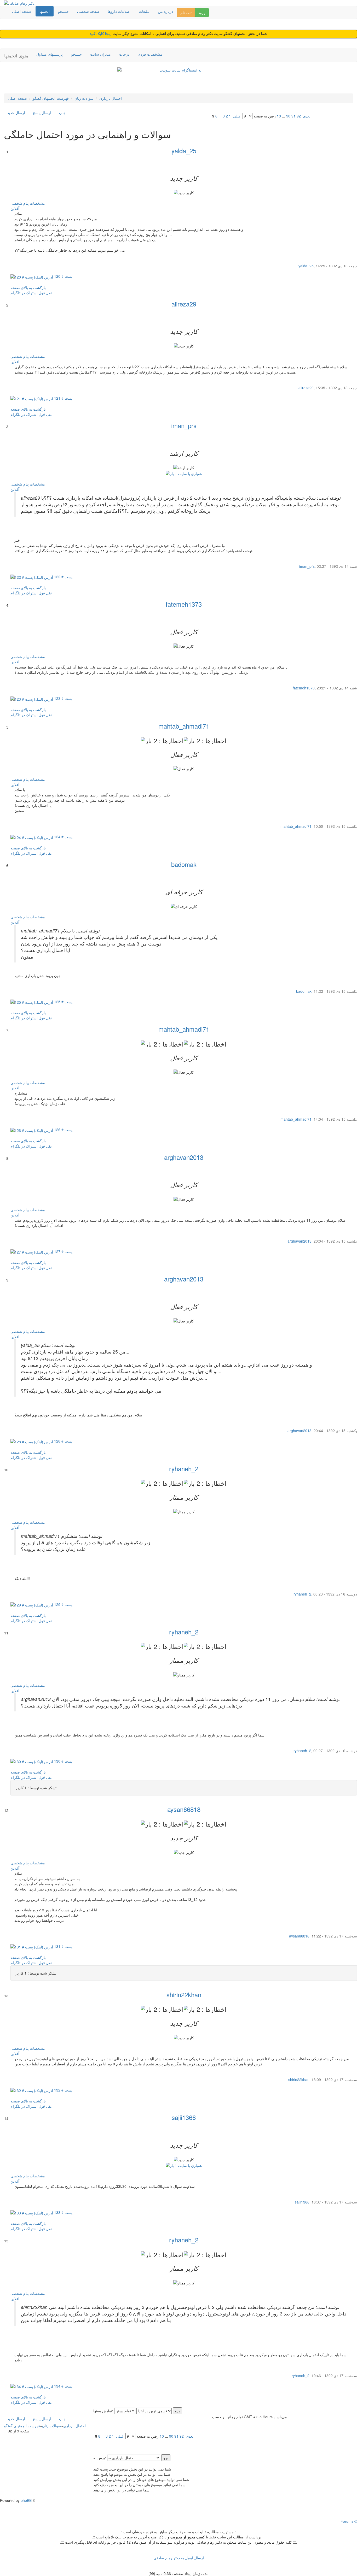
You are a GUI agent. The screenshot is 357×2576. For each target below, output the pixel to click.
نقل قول (45, 293)
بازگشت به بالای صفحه (28, 287)
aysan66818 (184, 1809)
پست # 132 (63, 2090)
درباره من (165, 11)
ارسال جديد (16, 113)
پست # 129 (63, 1604)
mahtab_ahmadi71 (184, 726)
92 (299, 116)
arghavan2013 (184, 1157)
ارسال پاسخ (42, 113)
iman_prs (184, 425)
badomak (184, 864)
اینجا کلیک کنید (101, 34)
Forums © (349, 2521)
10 (279, 116)
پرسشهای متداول (50, 54)
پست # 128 (63, 1441)
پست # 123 (63, 698)
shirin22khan (184, 1995)
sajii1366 (184, 2117)
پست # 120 (63, 276)
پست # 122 (63, 577)
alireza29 (184, 304)
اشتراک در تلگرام (24, 293)
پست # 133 (63, 2212)
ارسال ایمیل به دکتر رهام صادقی (179, 2558)
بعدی (307, 116)
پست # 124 (63, 837)
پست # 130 (63, 1761)
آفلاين (15, 208)
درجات (124, 54)
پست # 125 (63, 1002)
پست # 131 (63, 1946)
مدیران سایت (100, 54)
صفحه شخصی (88, 11)
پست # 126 (63, 1130)
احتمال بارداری (111, 98)
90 (288, 116)
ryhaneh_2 (184, 1469)
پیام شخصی (20, 203)
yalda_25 (184, 150)
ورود (202, 13)
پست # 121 (63, 398)
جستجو (63, 11)
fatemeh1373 (184, 604)
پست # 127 (63, 1251)
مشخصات (37, 203)
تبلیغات (144, 11)
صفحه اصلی (22, 11)
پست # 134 (63, 2386)
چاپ (62, 113)
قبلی (237, 116)
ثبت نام (186, 13)
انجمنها (45, 11)
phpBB (26, 2500)
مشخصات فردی (150, 54)
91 (293, 116)
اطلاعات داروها (119, 11)
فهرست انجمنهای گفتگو (51, 98)
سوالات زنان (84, 98)
